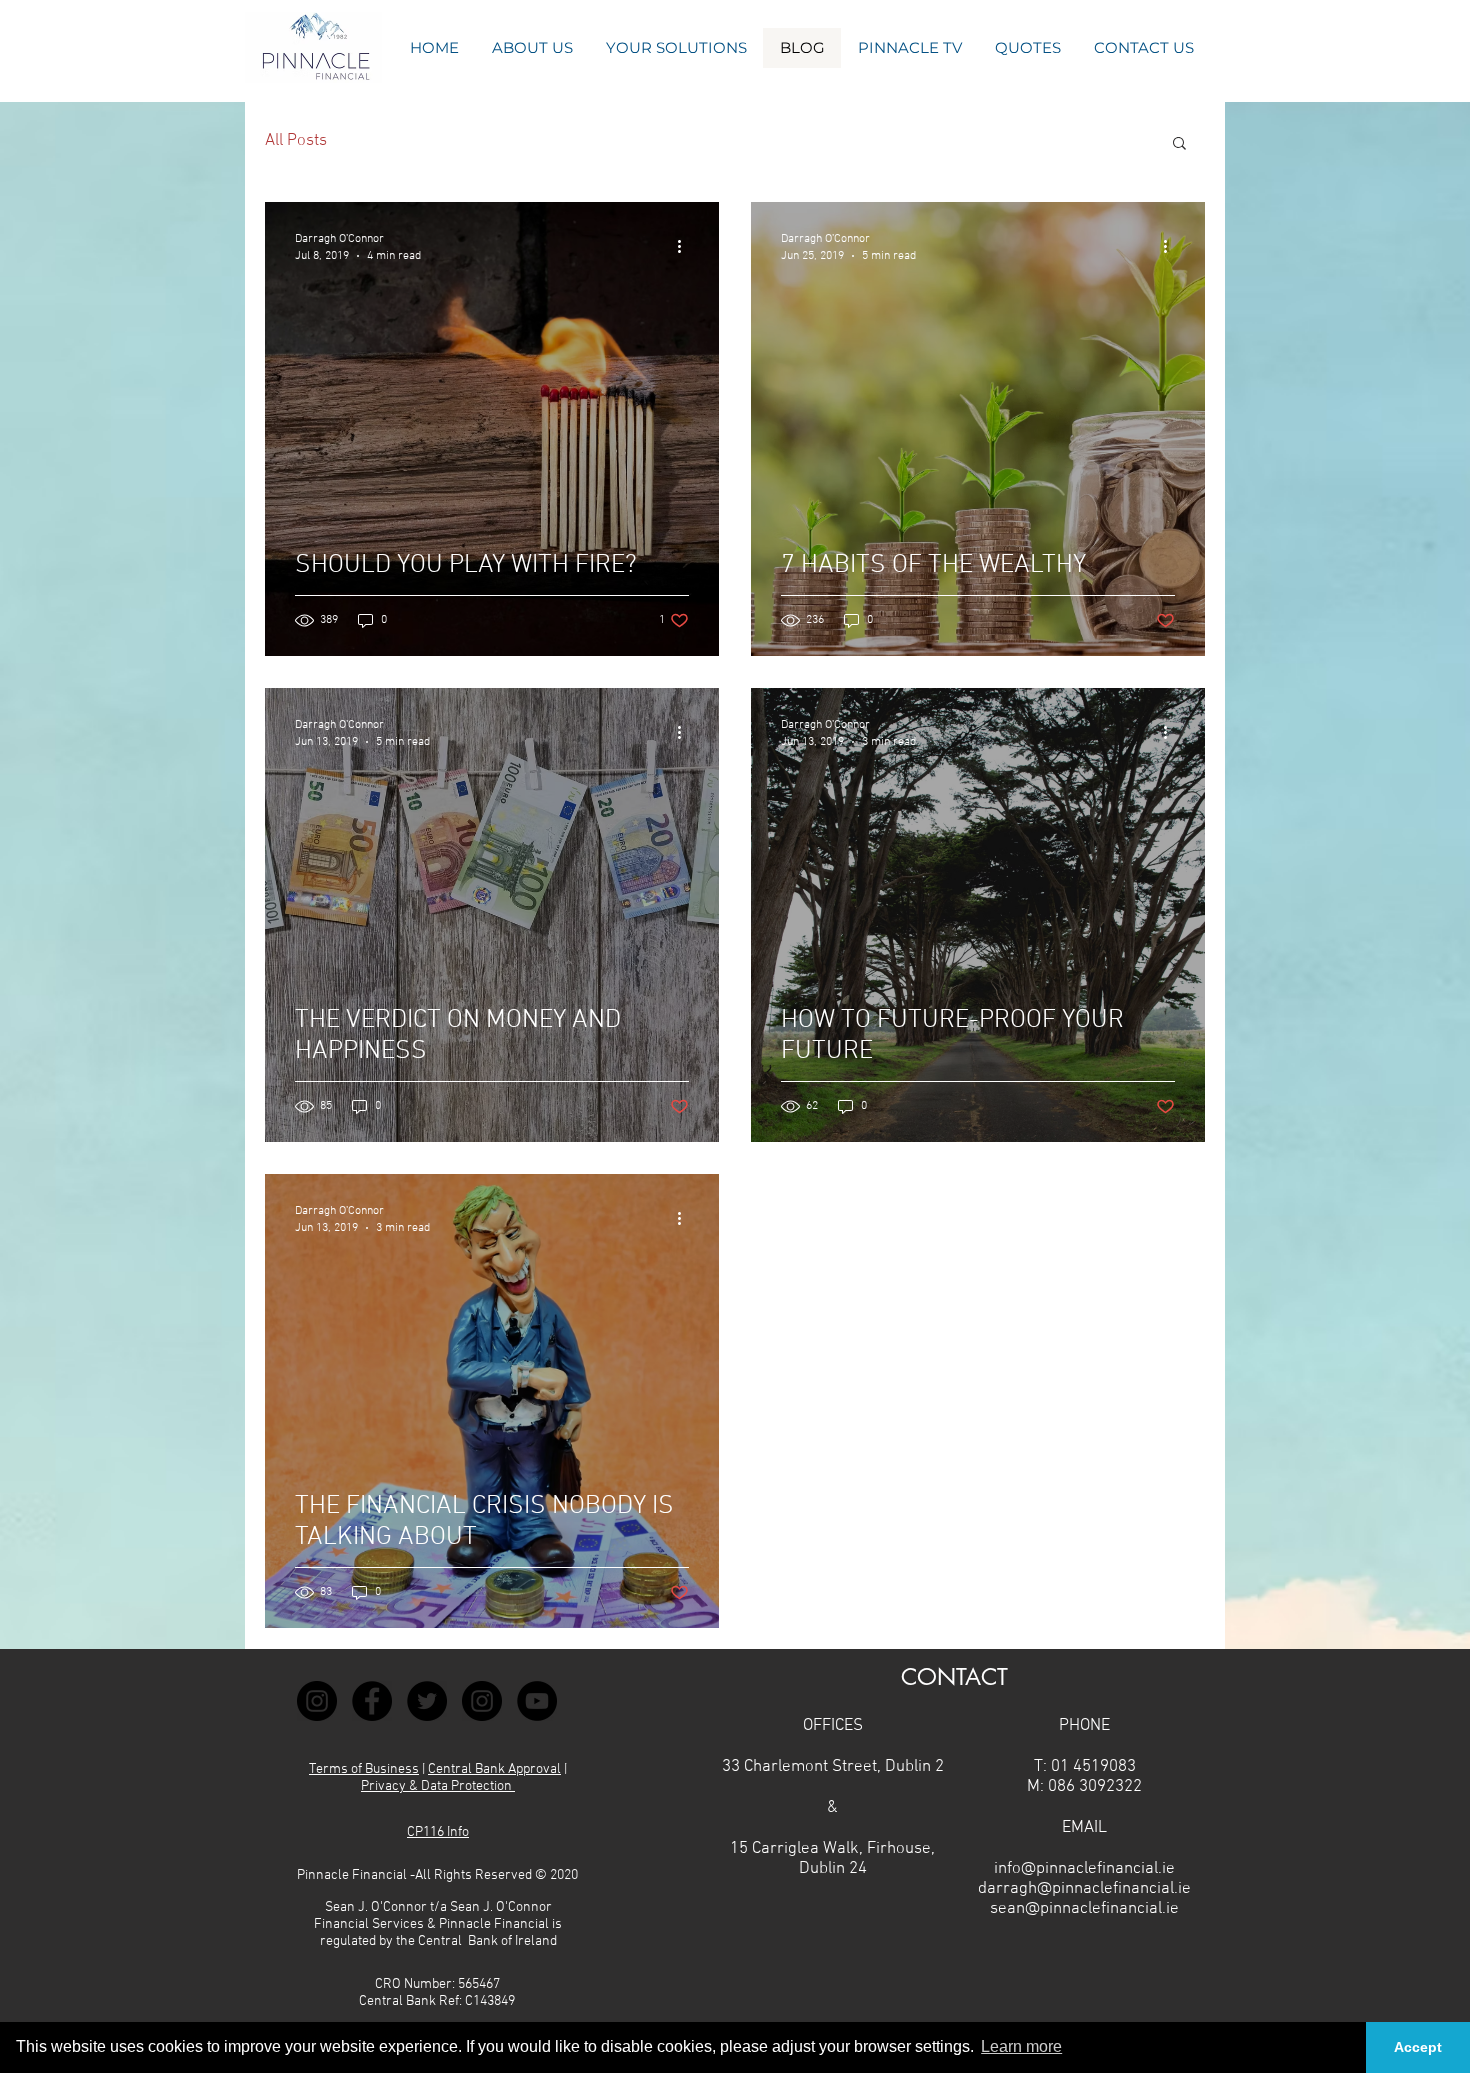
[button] (1027, 48)
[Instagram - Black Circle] (317, 1701)
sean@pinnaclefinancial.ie (1084, 1909)
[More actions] (686, 246)
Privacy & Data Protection (438, 1786)
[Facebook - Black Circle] (372, 1701)
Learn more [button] (1021, 2046)
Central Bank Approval (494, 1769)
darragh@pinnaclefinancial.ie (1084, 1889)
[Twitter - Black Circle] (427, 1701)
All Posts (296, 141)
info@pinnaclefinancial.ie (1084, 1869)
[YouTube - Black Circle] (537, 1701)
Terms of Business (364, 1769)
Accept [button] (1418, 2047)
